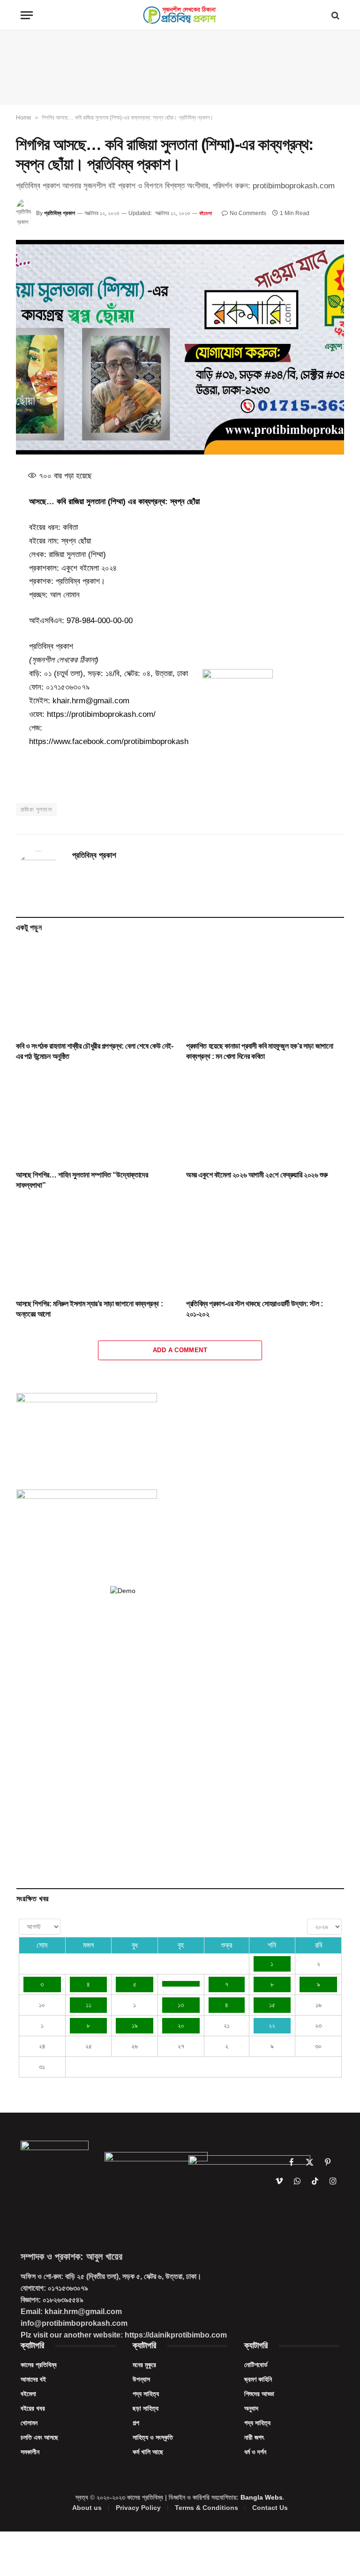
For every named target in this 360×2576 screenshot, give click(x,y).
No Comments (248, 213)
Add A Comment (180, 1350)
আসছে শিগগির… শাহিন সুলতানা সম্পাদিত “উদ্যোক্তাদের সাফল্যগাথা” (82, 1180)
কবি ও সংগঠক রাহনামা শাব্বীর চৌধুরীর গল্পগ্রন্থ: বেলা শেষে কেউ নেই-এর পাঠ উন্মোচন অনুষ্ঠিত (95, 1051)
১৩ (181, 2005)
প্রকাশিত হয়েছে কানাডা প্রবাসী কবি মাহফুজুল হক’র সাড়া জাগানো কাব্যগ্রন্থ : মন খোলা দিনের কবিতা (259, 1051)
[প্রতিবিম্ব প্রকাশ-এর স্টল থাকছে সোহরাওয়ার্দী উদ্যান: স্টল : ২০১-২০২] (265, 1247)
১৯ (135, 2025)
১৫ (272, 2005)
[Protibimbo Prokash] (180, 15)
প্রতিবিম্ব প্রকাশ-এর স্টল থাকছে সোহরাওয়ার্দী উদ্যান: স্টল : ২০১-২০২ (254, 1309)
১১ (89, 2005)
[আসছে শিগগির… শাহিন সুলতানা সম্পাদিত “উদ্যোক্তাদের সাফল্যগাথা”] (95, 1118)
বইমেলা (206, 213)
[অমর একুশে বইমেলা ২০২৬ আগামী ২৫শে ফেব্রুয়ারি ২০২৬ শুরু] (265, 1118)
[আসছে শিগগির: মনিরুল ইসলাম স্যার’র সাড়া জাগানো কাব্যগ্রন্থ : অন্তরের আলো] (95, 1247)
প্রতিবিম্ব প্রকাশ (60, 213)
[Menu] (27, 15)
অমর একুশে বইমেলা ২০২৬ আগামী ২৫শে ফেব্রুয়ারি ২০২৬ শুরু (257, 1175)
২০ (181, 2025)
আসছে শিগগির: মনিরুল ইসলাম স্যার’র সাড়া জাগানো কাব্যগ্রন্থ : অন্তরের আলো (89, 1309)
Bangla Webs (262, 2497)
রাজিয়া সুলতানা (36, 809)
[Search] (334, 15)
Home (24, 118)
